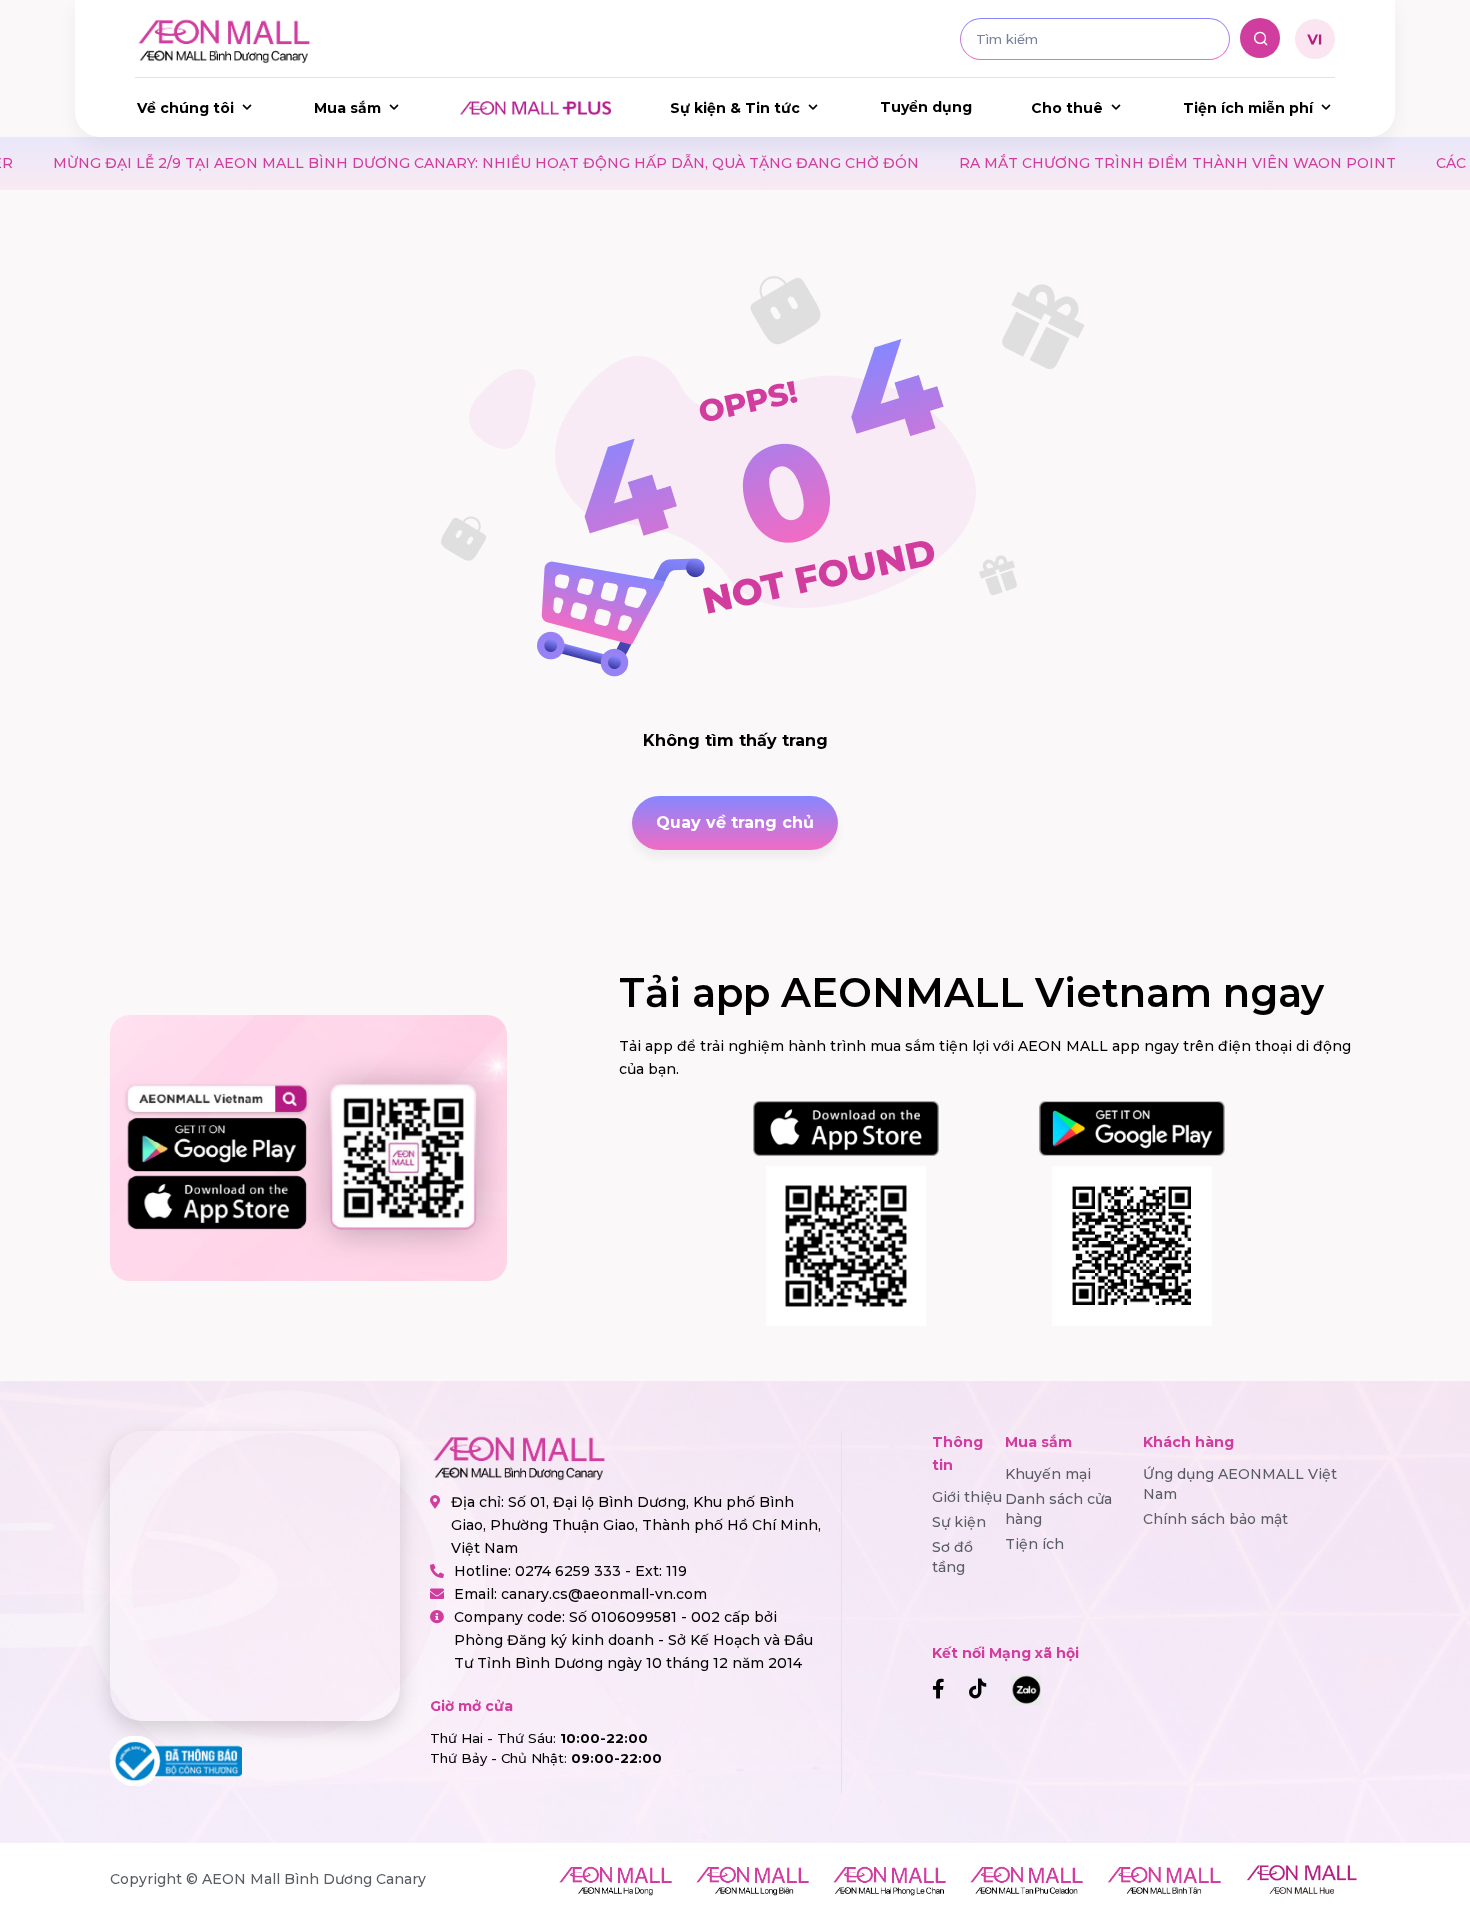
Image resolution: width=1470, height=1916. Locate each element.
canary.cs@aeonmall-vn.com (604, 1594)
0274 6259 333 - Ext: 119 (601, 1571)
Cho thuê (1067, 108)
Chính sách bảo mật (1215, 1519)
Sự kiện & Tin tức (735, 108)
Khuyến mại (1048, 1474)
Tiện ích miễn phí (1248, 108)
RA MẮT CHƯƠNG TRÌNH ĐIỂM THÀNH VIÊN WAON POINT (1057, 163)
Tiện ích (1034, 1544)
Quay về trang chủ (735, 822)
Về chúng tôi (185, 108)
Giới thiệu (967, 1497)
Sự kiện (959, 1522)
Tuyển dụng (926, 107)
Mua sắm (347, 108)
